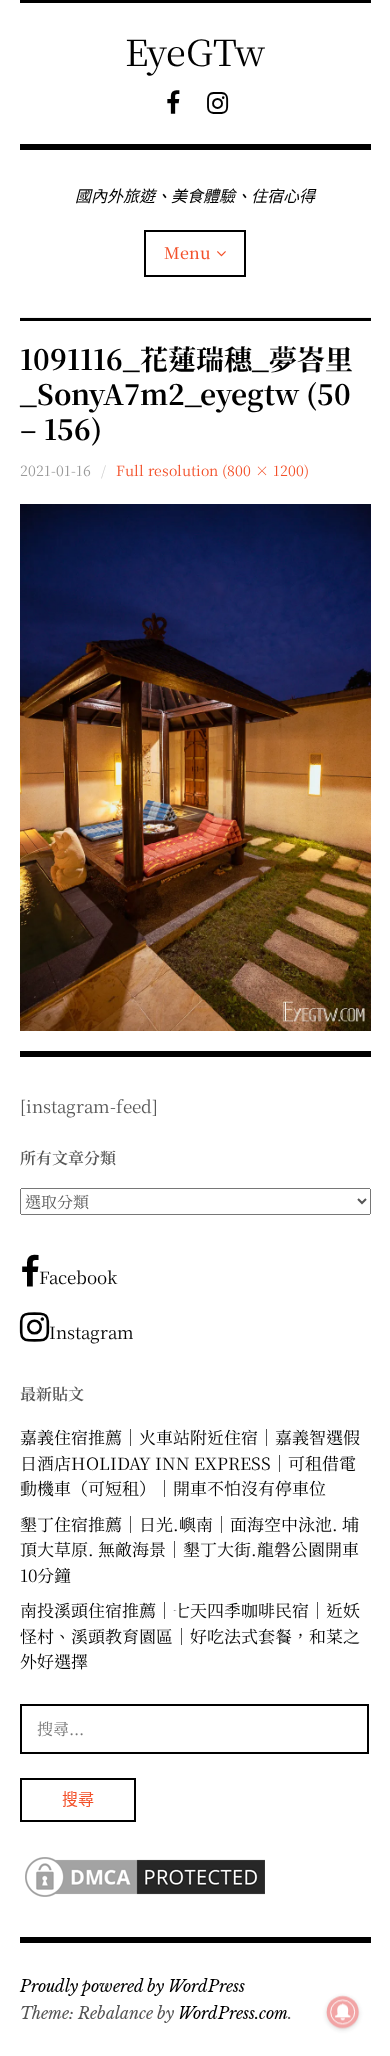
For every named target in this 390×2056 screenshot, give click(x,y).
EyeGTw (195, 50)
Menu (187, 252)
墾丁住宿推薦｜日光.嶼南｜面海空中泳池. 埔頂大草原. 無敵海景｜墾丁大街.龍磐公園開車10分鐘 (189, 1549)
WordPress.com (233, 2013)
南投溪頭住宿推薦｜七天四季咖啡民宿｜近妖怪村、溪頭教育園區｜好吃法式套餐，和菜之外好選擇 (190, 1635)
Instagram (91, 1331)
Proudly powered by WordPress (132, 1986)
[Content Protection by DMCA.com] (145, 1894)
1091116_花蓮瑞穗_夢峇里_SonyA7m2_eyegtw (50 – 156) (186, 393)
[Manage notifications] (343, 2012)
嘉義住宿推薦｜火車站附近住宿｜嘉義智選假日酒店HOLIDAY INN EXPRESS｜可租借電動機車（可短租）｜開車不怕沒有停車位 (190, 1462)
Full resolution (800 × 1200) (212, 470)
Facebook (78, 1276)
